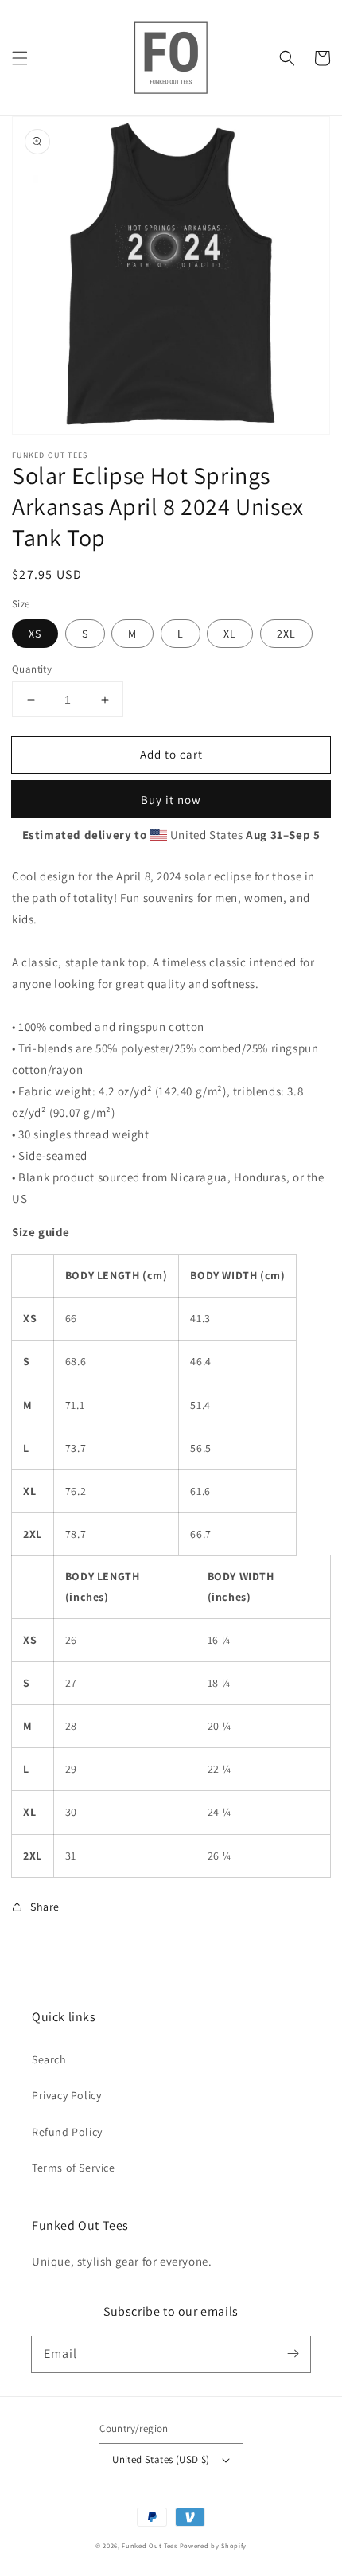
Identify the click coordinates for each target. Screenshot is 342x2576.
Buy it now (171, 800)
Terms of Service (74, 2168)
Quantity (32, 669)
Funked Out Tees (150, 2545)
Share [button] (45, 1907)
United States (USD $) (161, 2459)
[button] (20, 58)
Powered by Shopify (214, 2545)
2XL (286, 634)
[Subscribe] (293, 2354)
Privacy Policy (66, 2095)
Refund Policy (67, 2132)
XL (230, 634)
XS (35, 634)
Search (49, 2059)
